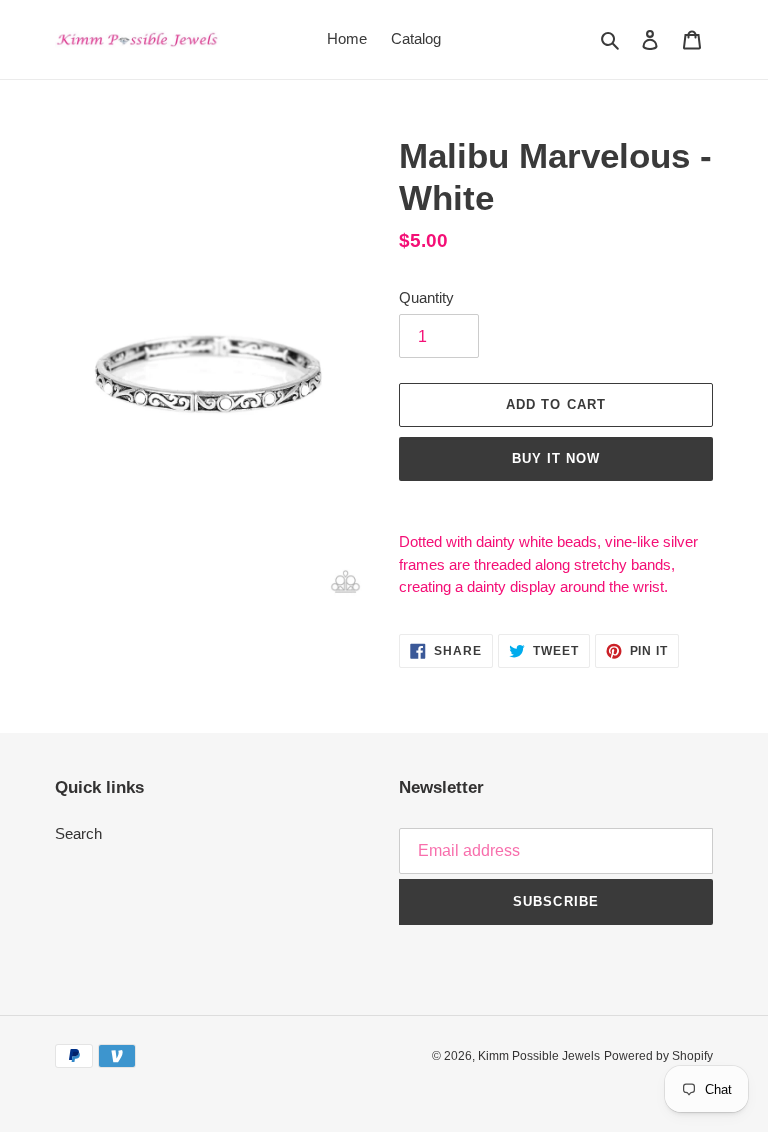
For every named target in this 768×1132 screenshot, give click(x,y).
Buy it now (556, 458)
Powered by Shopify (658, 1056)
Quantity (426, 297)
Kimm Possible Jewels (539, 1056)
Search (78, 833)
